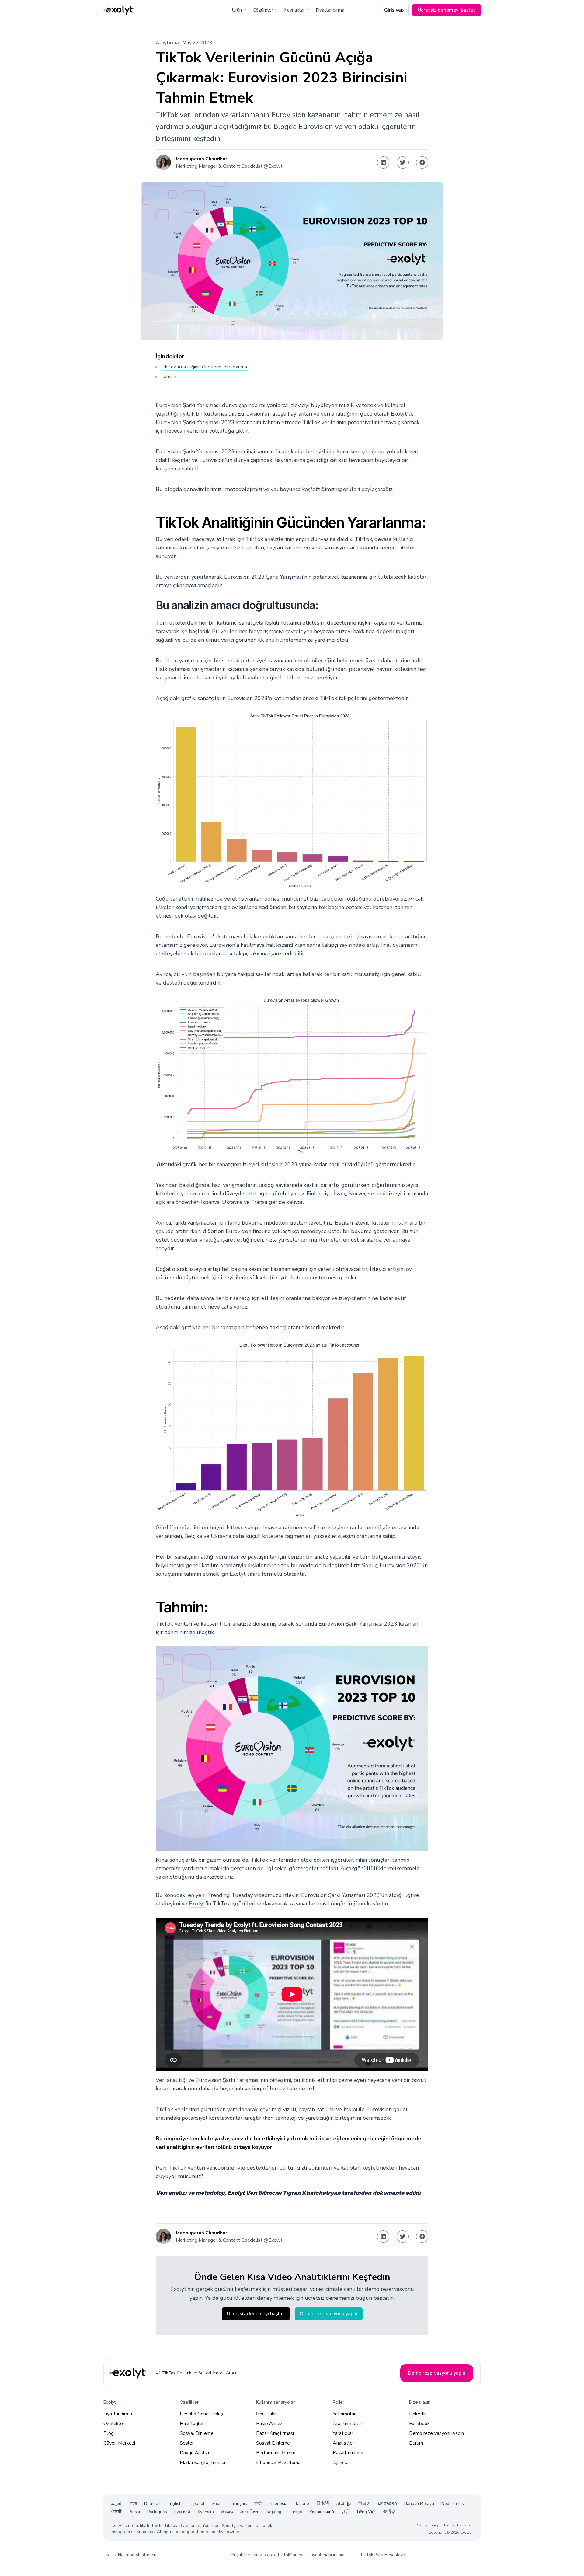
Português (157, 2512)
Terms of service (457, 2525)
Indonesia (278, 2503)
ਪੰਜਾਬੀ (116, 2512)
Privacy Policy (427, 2525)
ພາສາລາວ (388, 2503)
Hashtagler (192, 2424)
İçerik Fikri (266, 2414)
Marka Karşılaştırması (202, 2463)
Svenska (206, 2512)
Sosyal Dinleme (197, 2433)
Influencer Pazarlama (278, 2463)
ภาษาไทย (249, 2512)
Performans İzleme (276, 2453)
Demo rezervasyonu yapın (436, 2433)
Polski (134, 2512)
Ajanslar (341, 2463)
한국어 (364, 2503)
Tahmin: (169, 377)
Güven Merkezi (119, 2443)
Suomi (218, 2503)
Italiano (302, 2503)
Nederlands (453, 2503)
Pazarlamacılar (348, 2453)
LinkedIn (418, 2414)
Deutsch (152, 2503)
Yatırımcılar (344, 2414)
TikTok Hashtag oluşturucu (130, 2555)
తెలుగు (227, 2512)
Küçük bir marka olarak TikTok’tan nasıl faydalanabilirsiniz (288, 2555)
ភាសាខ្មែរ (344, 2503)
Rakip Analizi (270, 2424)
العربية (117, 2503)
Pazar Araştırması (275, 2433)
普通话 (389, 2512)
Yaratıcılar (343, 2433)
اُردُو (345, 2512)
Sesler (187, 2443)
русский (182, 2512)
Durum (416, 2443)
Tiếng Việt (366, 2512)
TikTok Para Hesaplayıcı (383, 2555)
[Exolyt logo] (119, 10)
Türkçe (295, 2512)
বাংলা (133, 2503)
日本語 (323, 2503)
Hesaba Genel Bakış (201, 2414)
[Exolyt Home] (129, 2373)
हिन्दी (258, 2503)
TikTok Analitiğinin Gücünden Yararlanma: (204, 367)
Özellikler (114, 2424)
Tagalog (273, 2512)
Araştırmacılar (348, 2424)
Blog (109, 2433)
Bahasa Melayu (419, 2503)
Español (197, 2503)
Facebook (419, 2424)
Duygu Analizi (194, 2453)
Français (239, 2503)
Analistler (343, 2443)
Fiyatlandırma (330, 10)
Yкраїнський (322, 2512)
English (175, 2503)
